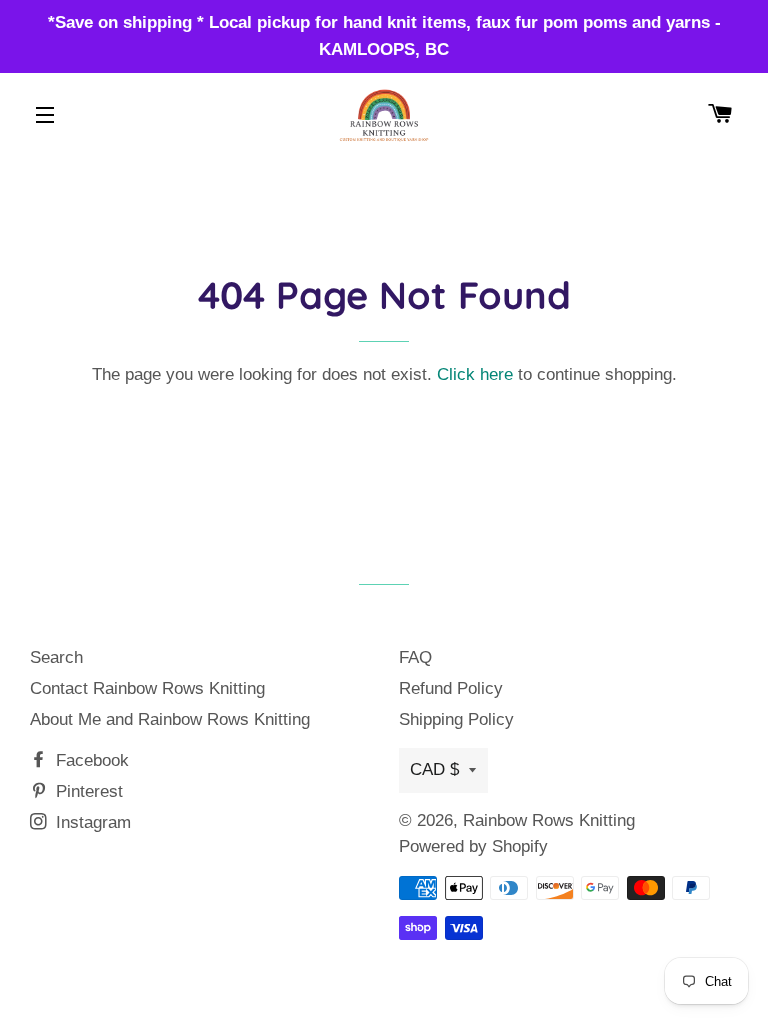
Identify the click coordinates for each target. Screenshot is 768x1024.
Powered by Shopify (473, 846)
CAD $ (434, 769)
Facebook (90, 760)
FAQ (415, 657)
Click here (475, 374)
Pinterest (87, 791)
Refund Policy (451, 688)
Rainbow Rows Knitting (549, 820)
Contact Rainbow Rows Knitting (147, 688)
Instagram (91, 822)
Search (56, 657)
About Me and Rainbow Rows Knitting (170, 719)
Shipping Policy (456, 719)
